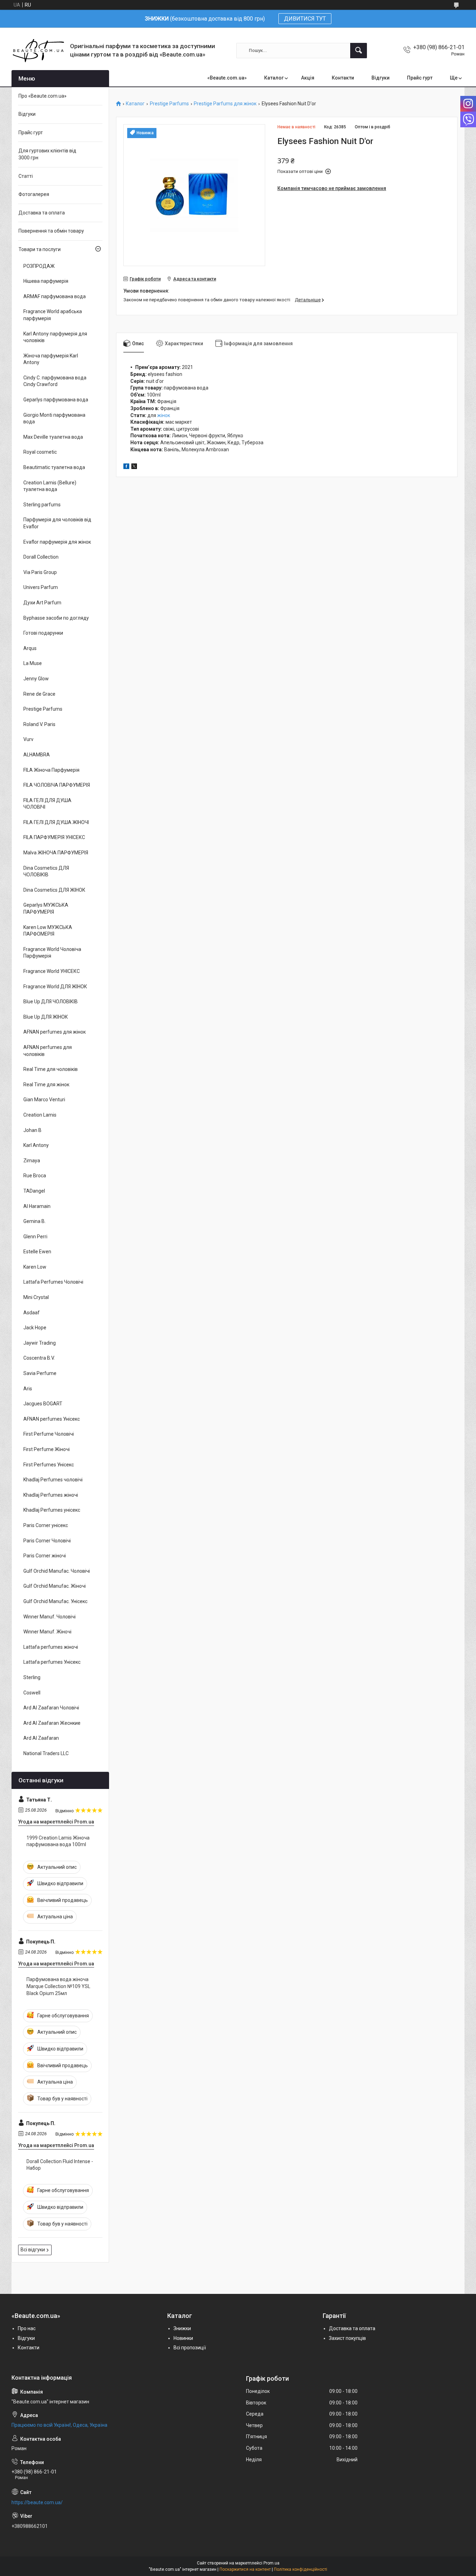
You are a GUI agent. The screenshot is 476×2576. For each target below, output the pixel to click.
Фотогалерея (34, 194)
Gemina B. (34, 1221)
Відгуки (381, 78)
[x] (134, 467)
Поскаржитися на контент (245, 2569)
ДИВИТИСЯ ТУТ (305, 19)
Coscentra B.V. (39, 1358)
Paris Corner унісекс (46, 1525)
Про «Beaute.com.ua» (43, 96)
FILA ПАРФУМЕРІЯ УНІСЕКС (54, 837)
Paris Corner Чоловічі (47, 1541)
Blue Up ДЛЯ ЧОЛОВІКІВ (51, 1002)
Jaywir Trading (40, 1343)
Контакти (343, 78)
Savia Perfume (40, 1373)
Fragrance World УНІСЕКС (52, 971)
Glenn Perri (35, 1237)
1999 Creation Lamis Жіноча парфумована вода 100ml (58, 1841)
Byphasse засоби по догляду (56, 618)
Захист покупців (347, 2338)
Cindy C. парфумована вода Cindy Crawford (55, 381)
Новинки (183, 2338)
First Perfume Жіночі (47, 1449)
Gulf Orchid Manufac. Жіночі (55, 1586)
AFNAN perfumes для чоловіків (48, 1051)
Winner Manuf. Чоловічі (49, 1617)
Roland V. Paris (39, 724)
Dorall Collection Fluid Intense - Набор (60, 2165)
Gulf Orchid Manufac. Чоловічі (57, 1571)
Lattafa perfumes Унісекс (52, 1662)
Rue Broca (35, 1176)
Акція (308, 78)
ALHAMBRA (37, 755)
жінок (164, 415)
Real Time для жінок (46, 1085)
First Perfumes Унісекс (49, 1465)
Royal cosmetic (40, 452)
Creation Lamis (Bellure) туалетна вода (50, 486)
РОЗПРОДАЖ (39, 266)
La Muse (33, 663)
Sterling (32, 1677)
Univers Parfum (41, 587)
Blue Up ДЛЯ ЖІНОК (46, 1017)
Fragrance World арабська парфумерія (53, 315)
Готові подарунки (43, 633)
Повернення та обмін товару (51, 231)
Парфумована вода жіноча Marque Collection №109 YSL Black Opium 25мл (58, 1986)
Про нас (27, 2328)
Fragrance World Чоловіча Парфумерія (52, 953)
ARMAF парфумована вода (55, 296)
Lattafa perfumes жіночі (51, 1647)
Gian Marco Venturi (44, 1100)
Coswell (32, 1693)
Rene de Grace (39, 694)
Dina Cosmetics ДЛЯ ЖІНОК (54, 890)
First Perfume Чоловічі (49, 1434)
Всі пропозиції (190, 2348)
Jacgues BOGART (43, 1404)
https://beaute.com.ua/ (37, 2502)
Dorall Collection (41, 557)
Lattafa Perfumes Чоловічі (53, 1282)
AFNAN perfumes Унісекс (52, 1419)
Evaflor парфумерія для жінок (57, 542)
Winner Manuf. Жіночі (47, 1632)
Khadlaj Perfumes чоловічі (53, 1480)
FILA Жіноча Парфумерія (51, 770)
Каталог (274, 78)
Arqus (30, 648)
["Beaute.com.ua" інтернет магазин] (38, 50)
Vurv (28, 739)
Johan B (32, 1130)
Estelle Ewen (37, 1252)
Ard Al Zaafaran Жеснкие (52, 1723)
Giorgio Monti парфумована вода (54, 418)
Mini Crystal (36, 1297)
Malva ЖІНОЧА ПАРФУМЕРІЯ (56, 853)
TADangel (34, 1191)
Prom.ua (271, 2563)
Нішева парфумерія (46, 281)
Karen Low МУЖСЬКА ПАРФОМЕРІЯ (48, 931)
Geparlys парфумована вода (56, 400)
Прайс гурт (420, 78)
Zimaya (32, 1161)
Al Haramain (37, 1206)
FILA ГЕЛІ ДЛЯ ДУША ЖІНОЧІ (56, 822)
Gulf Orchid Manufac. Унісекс (55, 1601)
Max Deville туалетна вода (53, 437)
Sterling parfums (42, 505)
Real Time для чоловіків (51, 1069)
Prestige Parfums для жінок (225, 104)
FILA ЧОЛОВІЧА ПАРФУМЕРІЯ (57, 785)
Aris (28, 1389)
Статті (26, 176)
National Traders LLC (46, 1753)
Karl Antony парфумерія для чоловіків (55, 337)
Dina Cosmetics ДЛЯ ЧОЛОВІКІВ (46, 871)
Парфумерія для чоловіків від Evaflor (57, 523)
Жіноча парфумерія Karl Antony (51, 359)
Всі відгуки (33, 2250)
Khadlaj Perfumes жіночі (51, 1495)
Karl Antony (36, 1145)
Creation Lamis (40, 1115)
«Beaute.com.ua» (227, 78)
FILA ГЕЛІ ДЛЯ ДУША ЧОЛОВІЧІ (47, 804)
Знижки (182, 2328)
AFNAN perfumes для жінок (55, 1032)
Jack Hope (35, 1328)
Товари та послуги (40, 249)
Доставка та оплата (42, 213)
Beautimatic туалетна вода (54, 467)
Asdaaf (32, 1313)
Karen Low (35, 1267)
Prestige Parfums (169, 104)
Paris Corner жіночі (45, 1556)
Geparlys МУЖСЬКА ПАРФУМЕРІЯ (46, 908)
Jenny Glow (36, 679)
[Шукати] (359, 51)
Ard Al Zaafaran (41, 1738)
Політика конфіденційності (301, 2569)
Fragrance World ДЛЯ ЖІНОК (55, 987)
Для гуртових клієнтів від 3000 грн (47, 154)
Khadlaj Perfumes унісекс (52, 1510)
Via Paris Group (40, 572)
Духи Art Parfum (42, 603)
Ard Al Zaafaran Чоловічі (51, 1708)
